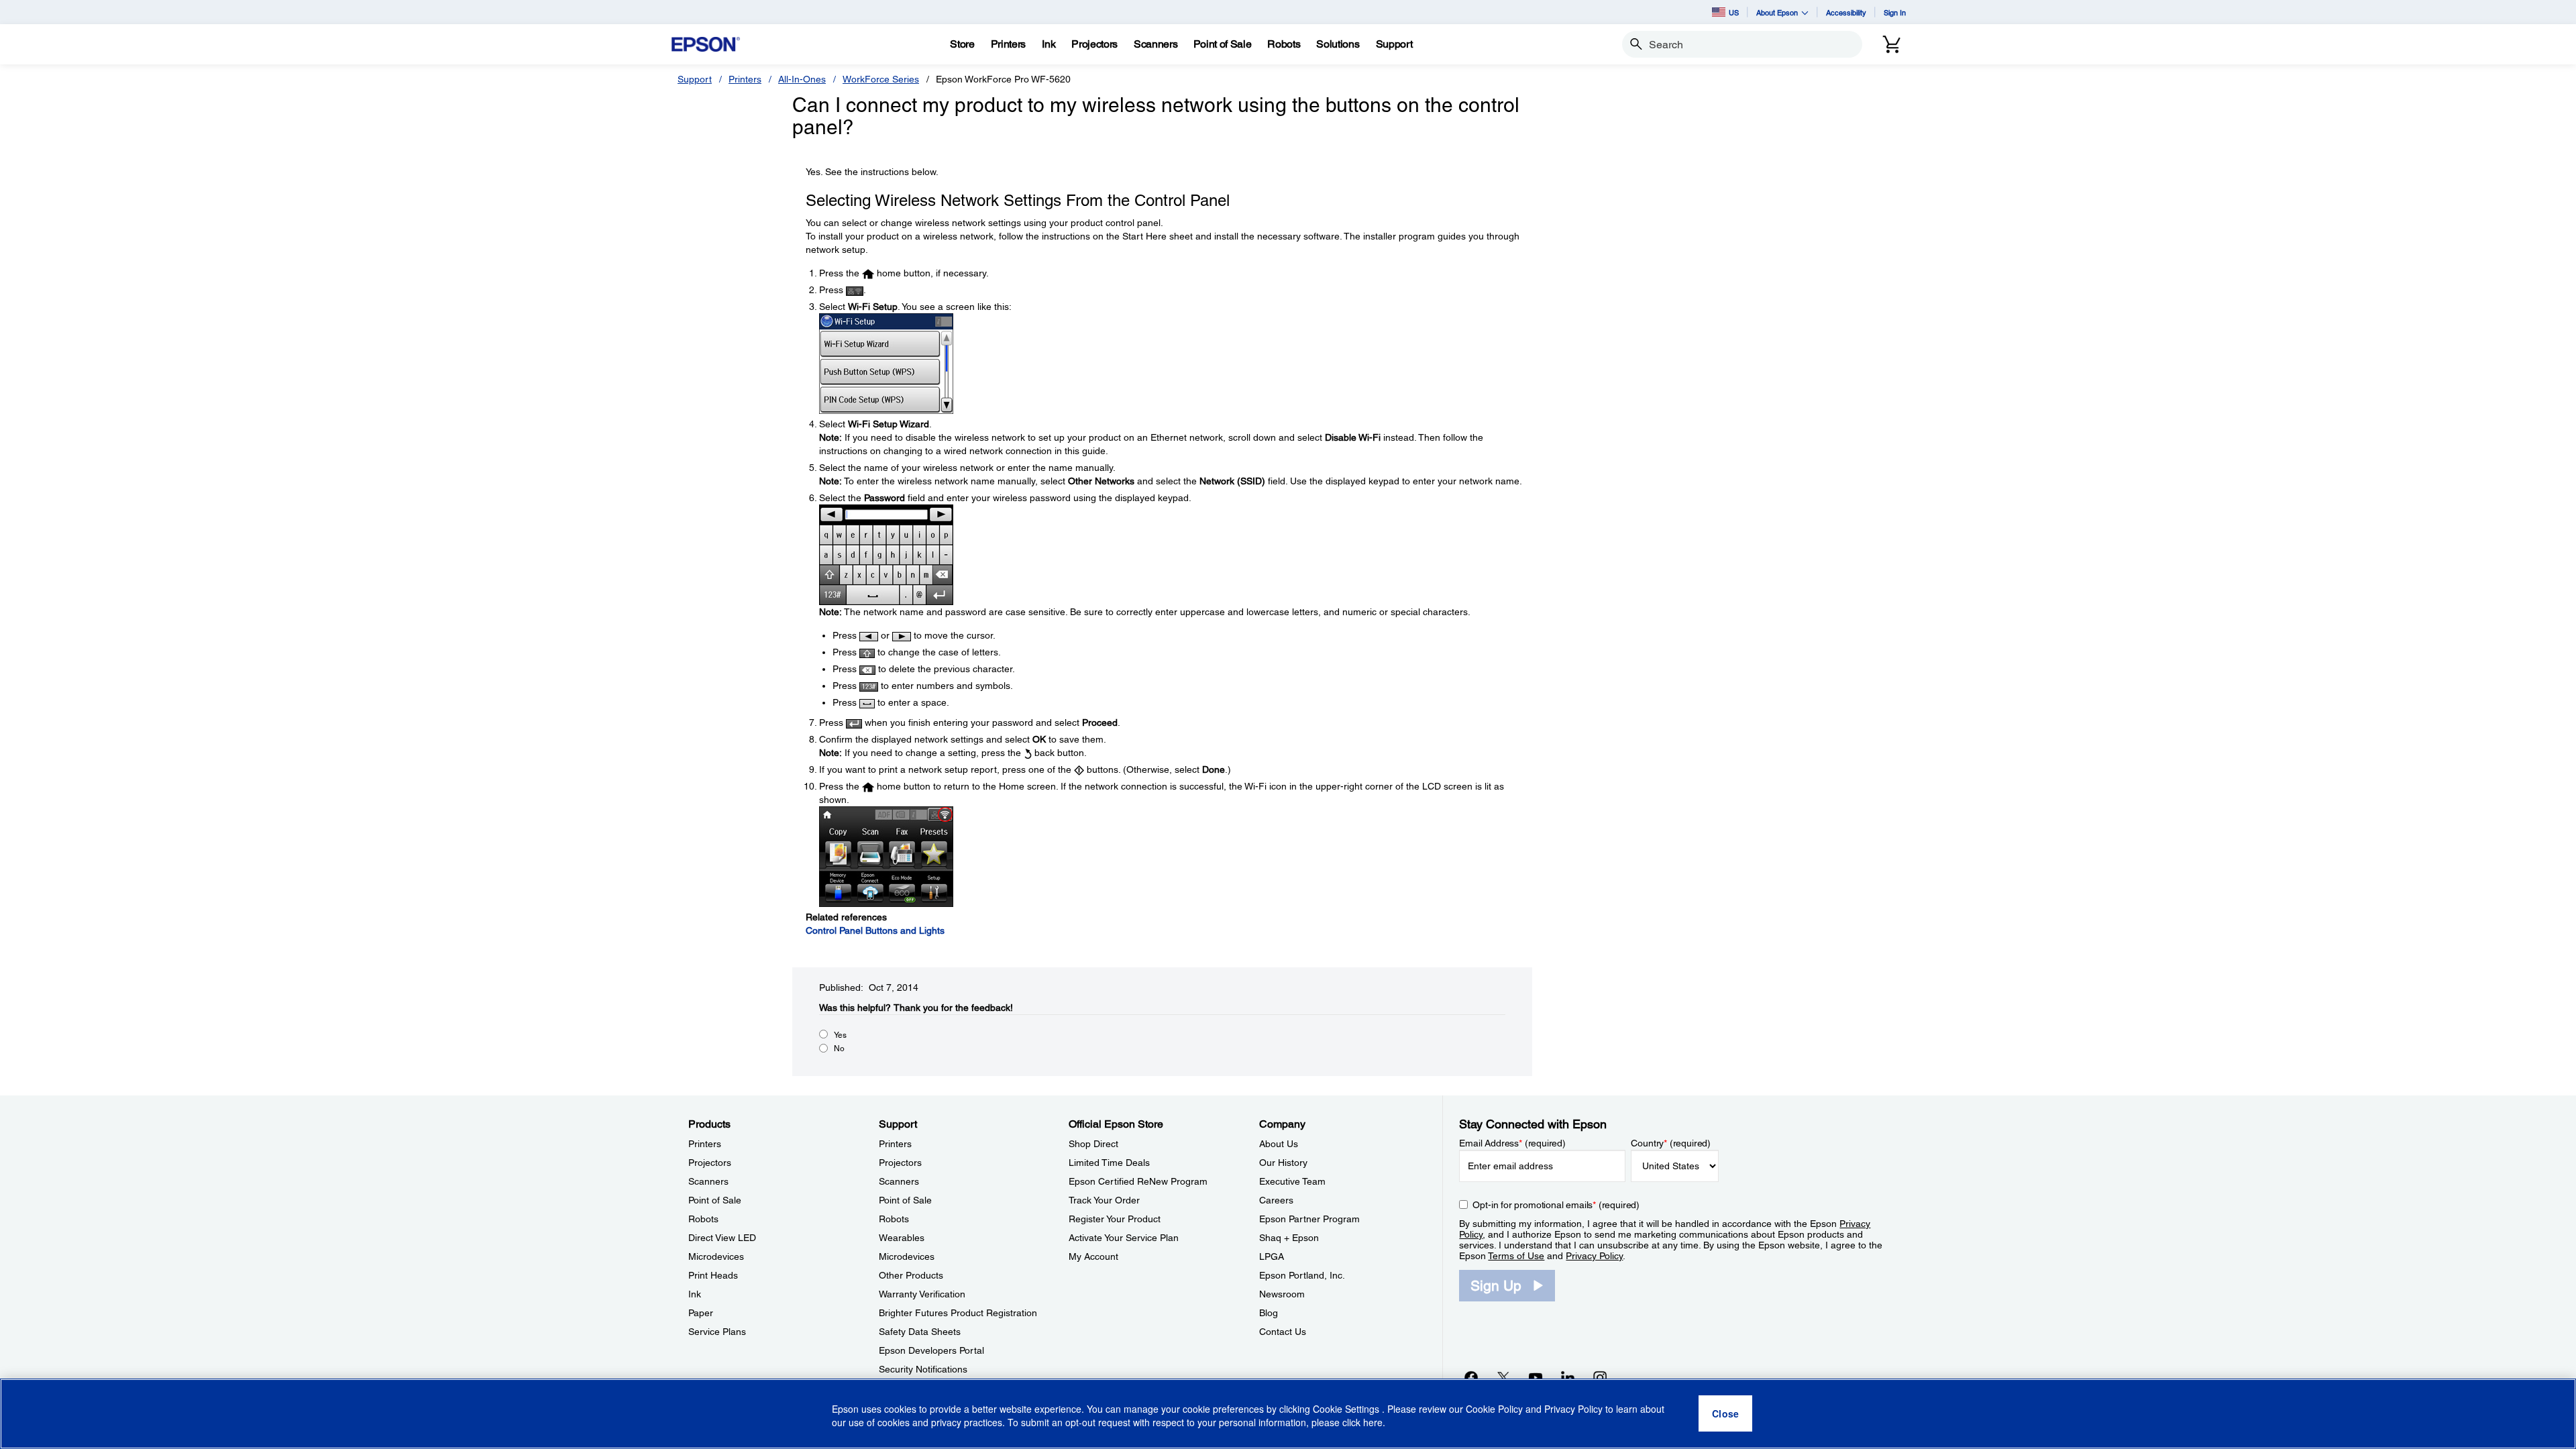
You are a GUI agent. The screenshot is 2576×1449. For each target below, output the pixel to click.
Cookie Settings (1347, 1409)
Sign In (1895, 12)
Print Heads (713, 1275)
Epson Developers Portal (931, 1350)
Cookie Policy (1494, 1409)
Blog (1269, 1313)
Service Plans (717, 1332)
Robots (703, 1219)
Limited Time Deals (1109, 1163)
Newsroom (1282, 1294)
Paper (701, 1313)
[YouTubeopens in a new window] (1536, 1377)
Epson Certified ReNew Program (1138, 1181)
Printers (745, 79)
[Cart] (1892, 44)
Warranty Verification (922, 1294)
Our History (1283, 1163)
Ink (695, 1294)
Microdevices (716, 1256)
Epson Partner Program (1309, 1219)
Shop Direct (1093, 1144)
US (1734, 12)
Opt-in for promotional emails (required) (1556, 1205)
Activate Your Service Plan (1124, 1238)
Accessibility (1846, 12)
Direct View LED (722, 1238)
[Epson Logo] (706, 45)
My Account (1093, 1256)
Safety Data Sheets (920, 1332)
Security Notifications (923, 1369)
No (839, 1049)
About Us (1279, 1144)
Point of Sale (715, 1200)
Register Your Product (1115, 1219)
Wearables (902, 1238)
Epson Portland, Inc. (1302, 1275)
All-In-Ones (802, 79)
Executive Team (1292, 1181)
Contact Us (1283, 1332)
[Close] (1725, 1414)
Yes (840, 1035)
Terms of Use (1516, 1256)
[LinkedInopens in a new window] (1568, 1377)
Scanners (708, 1181)
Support (695, 79)
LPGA (1272, 1256)
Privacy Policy (1594, 1256)
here (1373, 1423)
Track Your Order (1104, 1200)
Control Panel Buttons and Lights (875, 930)
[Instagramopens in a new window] (1600, 1377)
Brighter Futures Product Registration (958, 1313)
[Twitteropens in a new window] (1503, 1377)
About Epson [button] (1777, 12)
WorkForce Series (881, 79)
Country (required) (1671, 1143)
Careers (1276, 1200)
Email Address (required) (1512, 1143)
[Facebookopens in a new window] (1471, 1377)
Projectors (710, 1163)
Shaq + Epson (1289, 1238)
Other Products (911, 1275)
